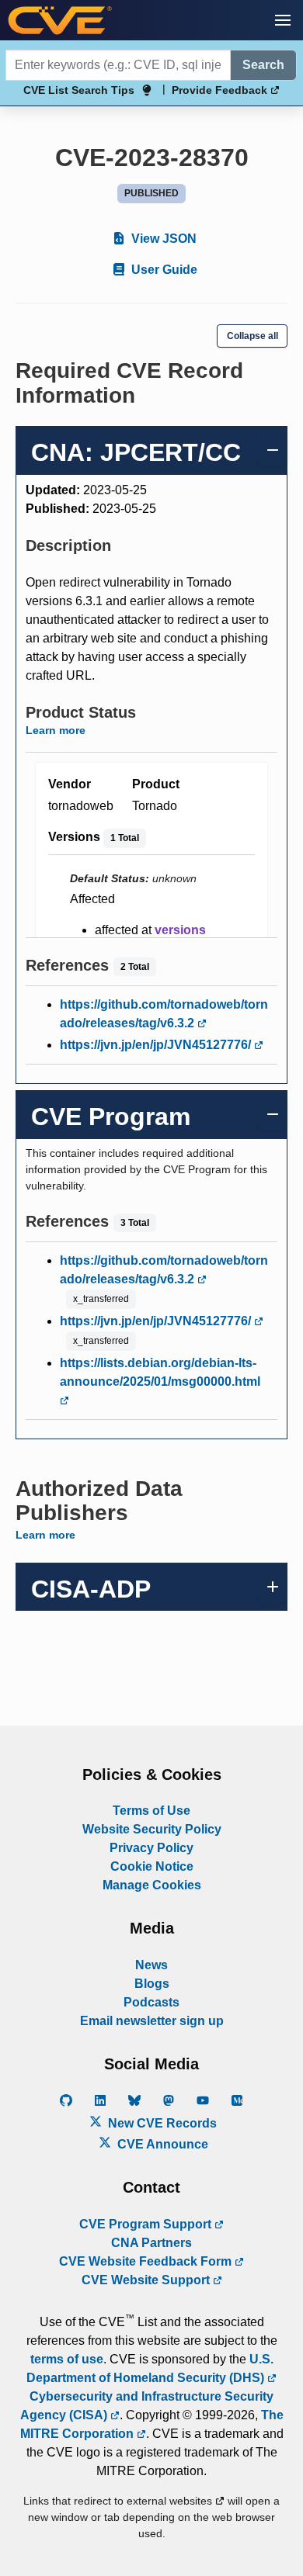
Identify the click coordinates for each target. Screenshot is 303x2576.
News (151, 1965)
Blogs (152, 1984)
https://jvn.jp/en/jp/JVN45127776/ (157, 1045)
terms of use (67, 2359)
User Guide (163, 270)
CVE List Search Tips (79, 90)
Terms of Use (151, 1811)
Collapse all (252, 336)
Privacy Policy (151, 1848)
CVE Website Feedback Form (147, 2261)
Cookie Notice (152, 1866)
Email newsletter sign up (152, 2021)
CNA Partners (151, 2243)
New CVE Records (161, 2123)
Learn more (56, 730)
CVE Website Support (147, 2280)
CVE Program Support (147, 2224)
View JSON (162, 239)
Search (263, 65)
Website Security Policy (152, 1829)
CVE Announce (161, 2144)
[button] (283, 20)
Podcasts (151, 2002)
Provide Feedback (221, 90)
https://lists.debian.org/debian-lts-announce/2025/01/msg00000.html (160, 1372)
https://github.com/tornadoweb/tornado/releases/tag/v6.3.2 (164, 1014)
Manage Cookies (152, 1885)
